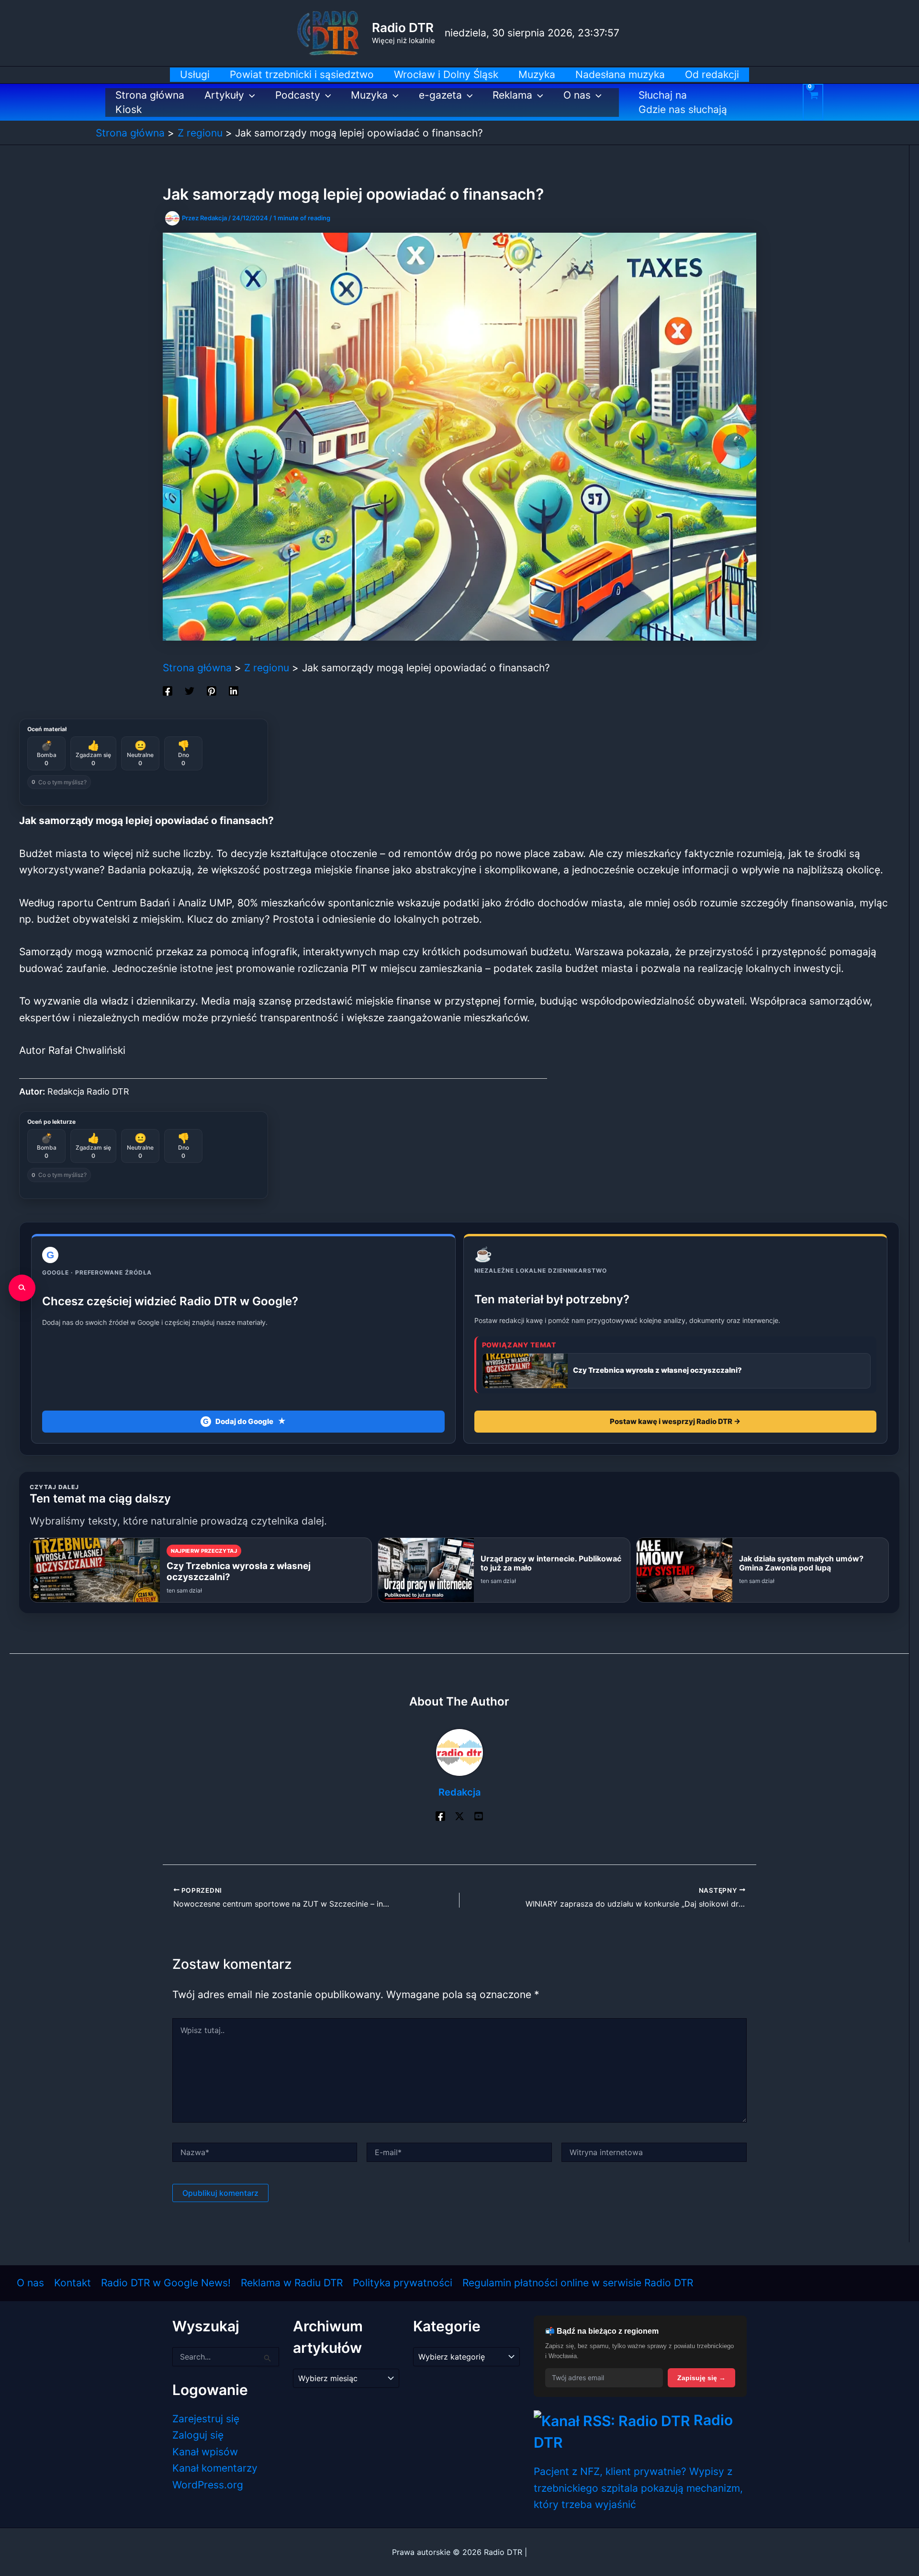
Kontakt (73, 2283)
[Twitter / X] (459, 1815)
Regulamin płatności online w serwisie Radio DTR (578, 2283)
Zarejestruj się (206, 2419)
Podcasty (298, 95)
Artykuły (224, 95)
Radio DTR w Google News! (166, 2283)
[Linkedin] (234, 690)
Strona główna (150, 95)
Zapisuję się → (701, 2378)
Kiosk (129, 109)
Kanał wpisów (205, 2452)
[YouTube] (479, 1815)
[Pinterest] (212, 690)
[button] (250, 95)
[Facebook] (168, 690)
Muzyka (369, 95)
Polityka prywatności (403, 2283)
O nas (577, 95)
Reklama (512, 95)
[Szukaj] (22, 1288)
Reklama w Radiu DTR (292, 2283)
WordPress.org (208, 2485)
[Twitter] (190, 690)
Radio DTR (403, 28)
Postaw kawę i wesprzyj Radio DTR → (675, 1421)
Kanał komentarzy (215, 2468)
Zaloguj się (198, 2435)
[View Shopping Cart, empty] (813, 102)
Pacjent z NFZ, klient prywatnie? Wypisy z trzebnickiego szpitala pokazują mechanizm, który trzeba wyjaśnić (638, 2488)
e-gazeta (440, 95)
